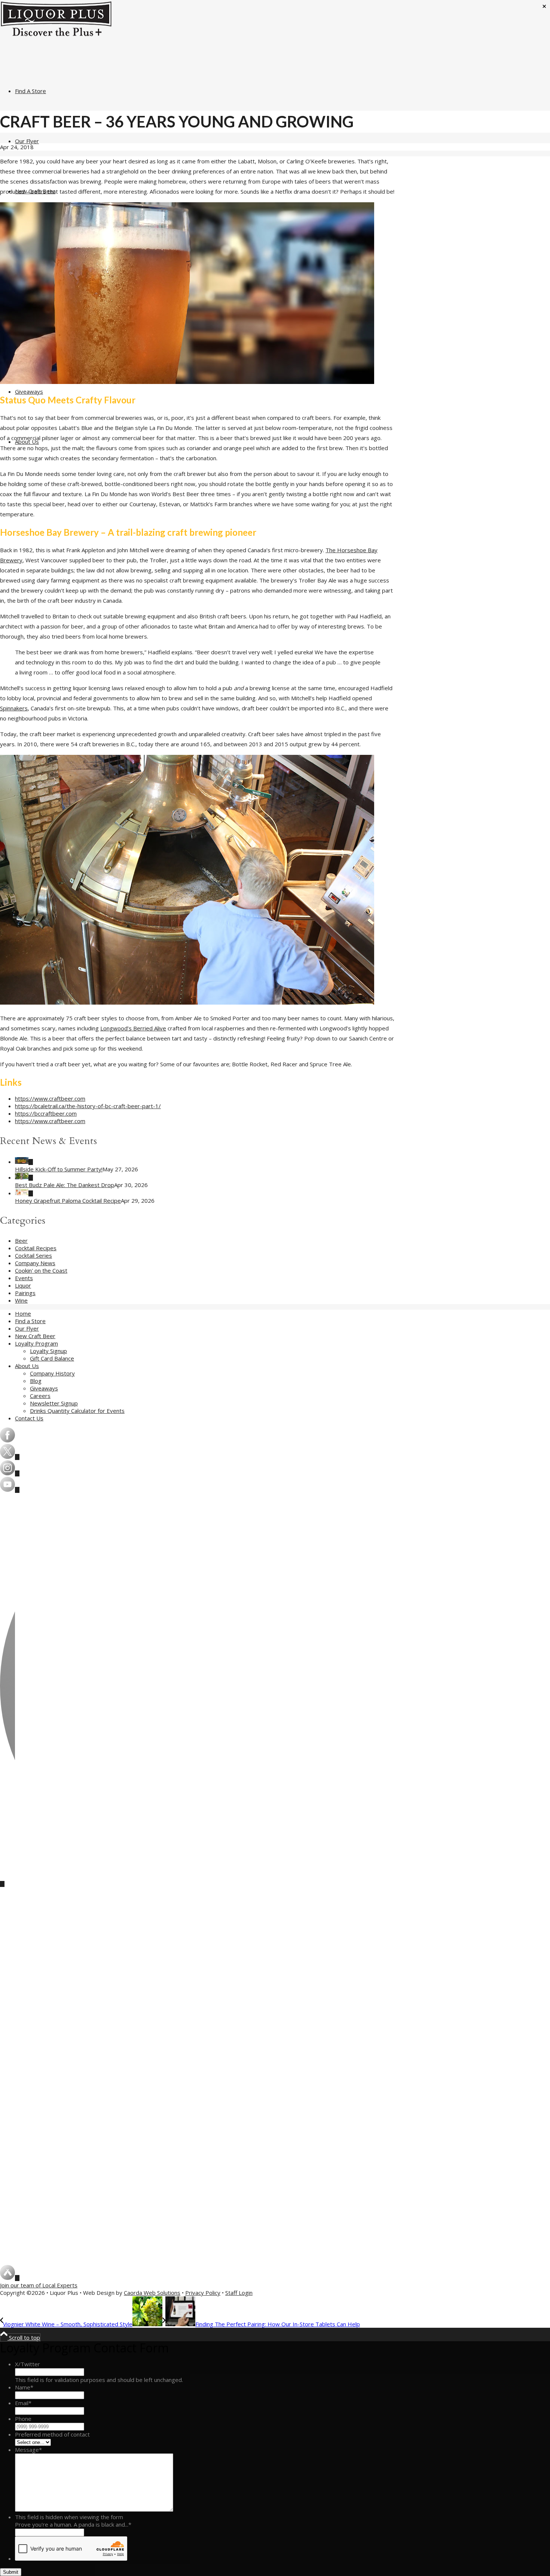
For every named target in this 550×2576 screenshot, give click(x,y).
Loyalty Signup (48, 1351)
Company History (52, 1373)
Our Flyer (27, 1328)
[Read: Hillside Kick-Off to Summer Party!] (24, 1162)
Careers (40, 1396)
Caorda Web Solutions (152, 2293)
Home (23, 1313)
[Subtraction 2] (10, 2278)
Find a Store (30, 1321)
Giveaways (44, 1388)
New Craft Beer (35, 1336)
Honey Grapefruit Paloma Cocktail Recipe (68, 1201)
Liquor (23, 1285)
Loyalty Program (36, 1343)
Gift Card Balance (52, 1358)
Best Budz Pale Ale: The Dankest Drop (65, 1185)
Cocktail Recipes (36, 1248)
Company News (35, 1263)
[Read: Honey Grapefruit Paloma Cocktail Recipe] (24, 1193)
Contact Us (29, 1418)
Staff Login (239, 2293)
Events (24, 1278)
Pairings (25, 1293)
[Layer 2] (10, 1490)
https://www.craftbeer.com (50, 1098)
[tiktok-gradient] (7, 1879)
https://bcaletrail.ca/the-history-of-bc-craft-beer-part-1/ (88, 1106)
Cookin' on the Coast (41, 1270)
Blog (36, 1381)
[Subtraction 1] (10, 1457)
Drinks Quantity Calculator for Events (77, 1411)
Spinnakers (14, 708)
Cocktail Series (33, 1255)
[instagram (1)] (10, 1473)
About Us (27, 1366)
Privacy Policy (203, 2293)
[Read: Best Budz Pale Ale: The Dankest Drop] (24, 1177)
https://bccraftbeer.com (46, 1113)
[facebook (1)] (7, 1440)
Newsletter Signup (54, 1403)
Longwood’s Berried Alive (133, 1028)
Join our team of (39, 2285)
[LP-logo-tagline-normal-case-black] (56, 35)
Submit (11, 2572)
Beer (21, 1241)
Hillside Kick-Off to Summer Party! (59, 1169)
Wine (21, 1300)
